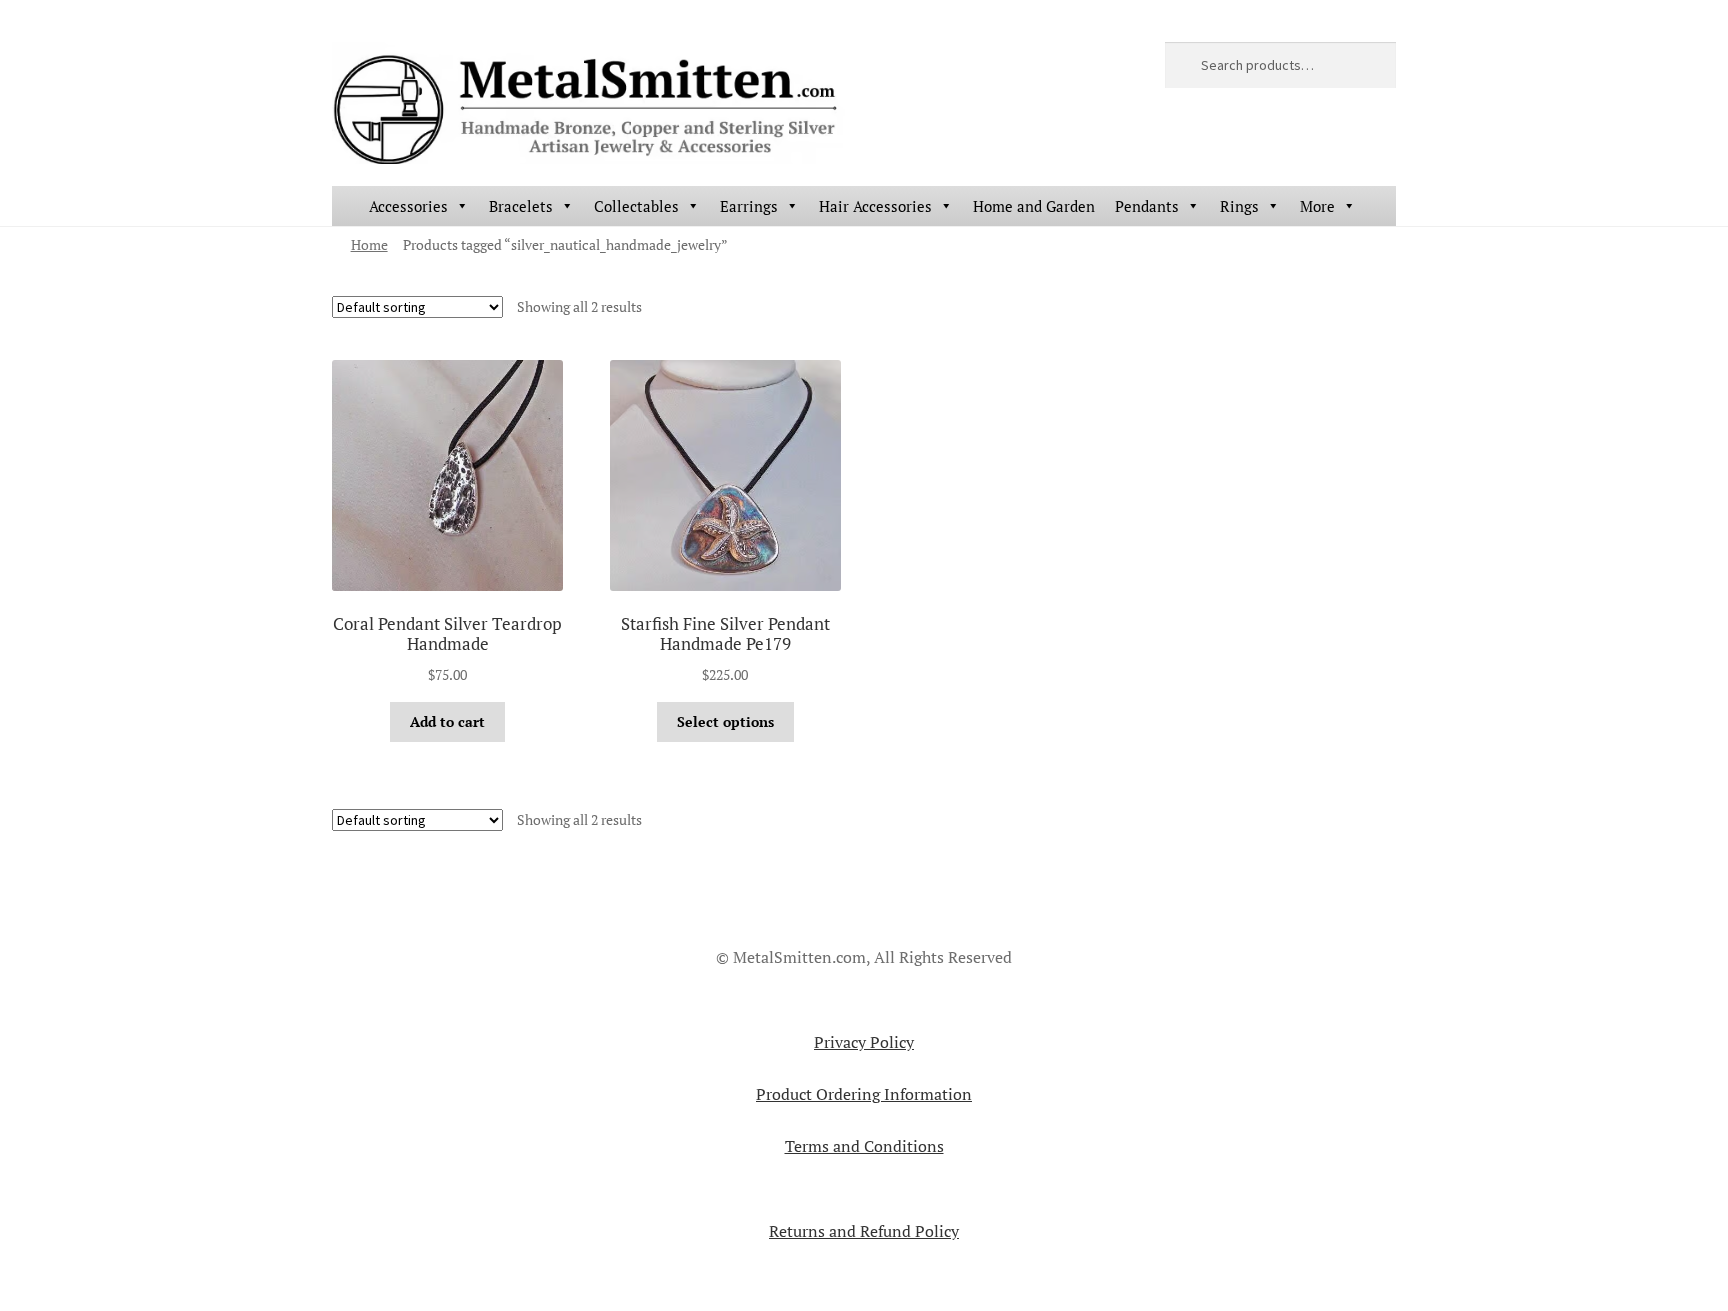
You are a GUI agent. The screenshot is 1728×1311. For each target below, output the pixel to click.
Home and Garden (1034, 206)
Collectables (636, 206)
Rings (1239, 206)
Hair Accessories (875, 206)
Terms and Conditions (864, 1146)
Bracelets (521, 206)
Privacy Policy (864, 1042)
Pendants (1147, 206)
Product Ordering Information (864, 1094)
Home (369, 244)
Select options (725, 721)
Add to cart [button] (447, 721)
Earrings (749, 206)
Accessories (408, 206)
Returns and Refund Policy (864, 1231)
